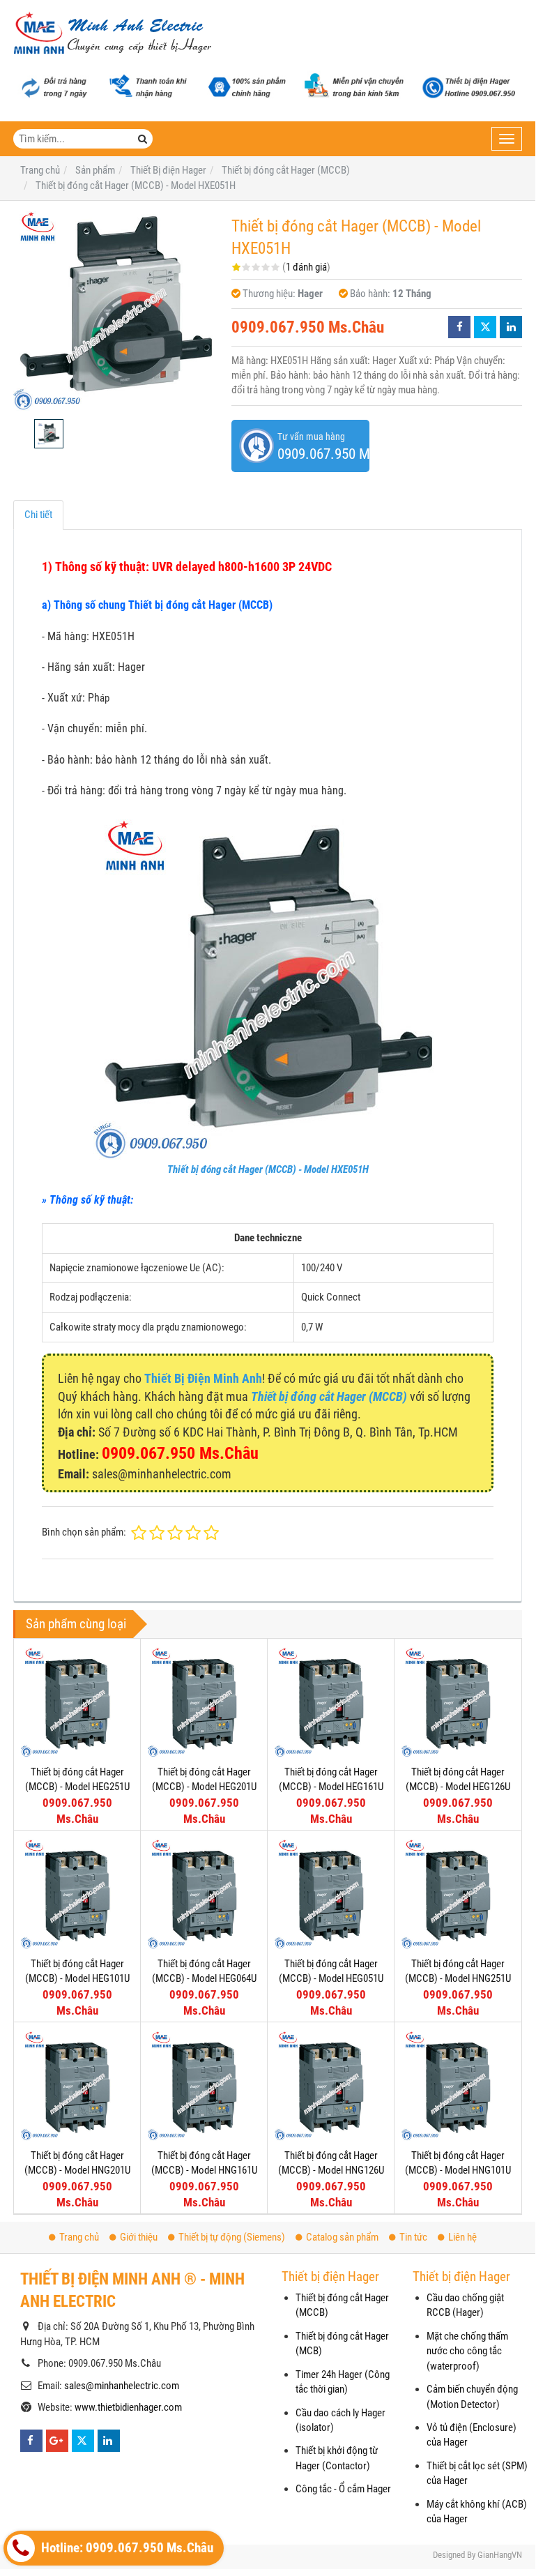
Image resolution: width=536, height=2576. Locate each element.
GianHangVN (500, 2555)
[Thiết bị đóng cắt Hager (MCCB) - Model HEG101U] (77, 1894)
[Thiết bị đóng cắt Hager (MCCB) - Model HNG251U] (458, 1894)
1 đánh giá (306, 267)
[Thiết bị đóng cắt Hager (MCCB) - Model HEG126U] (458, 1702)
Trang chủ (79, 2237)
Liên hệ (462, 2237)
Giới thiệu (139, 2237)
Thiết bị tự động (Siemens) (232, 2237)
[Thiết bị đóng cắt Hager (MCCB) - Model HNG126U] (331, 2085)
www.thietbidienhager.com (128, 2407)
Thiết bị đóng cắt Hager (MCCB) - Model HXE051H (268, 1169)
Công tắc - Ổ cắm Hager (343, 2489)
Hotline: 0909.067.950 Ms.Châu (126, 2548)
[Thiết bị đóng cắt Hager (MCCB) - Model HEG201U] (204, 1702)
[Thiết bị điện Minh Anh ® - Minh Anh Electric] (113, 34)
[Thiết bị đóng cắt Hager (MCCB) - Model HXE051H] (115, 310)
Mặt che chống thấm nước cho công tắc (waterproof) (467, 2351)
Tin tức (413, 2237)
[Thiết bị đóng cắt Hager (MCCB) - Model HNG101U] (458, 2085)
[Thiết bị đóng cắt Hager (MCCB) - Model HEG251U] (77, 1702)
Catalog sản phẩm (342, 2237)
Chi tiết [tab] (38, 515)
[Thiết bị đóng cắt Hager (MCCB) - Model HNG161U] (204, 2085)
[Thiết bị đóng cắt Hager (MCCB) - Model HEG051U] (331, 1894)
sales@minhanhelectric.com (122, 2386)
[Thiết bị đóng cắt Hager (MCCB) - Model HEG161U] (331, 1702)
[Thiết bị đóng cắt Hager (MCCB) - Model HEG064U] (204, 1894)
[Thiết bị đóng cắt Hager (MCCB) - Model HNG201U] (77, 2085)
